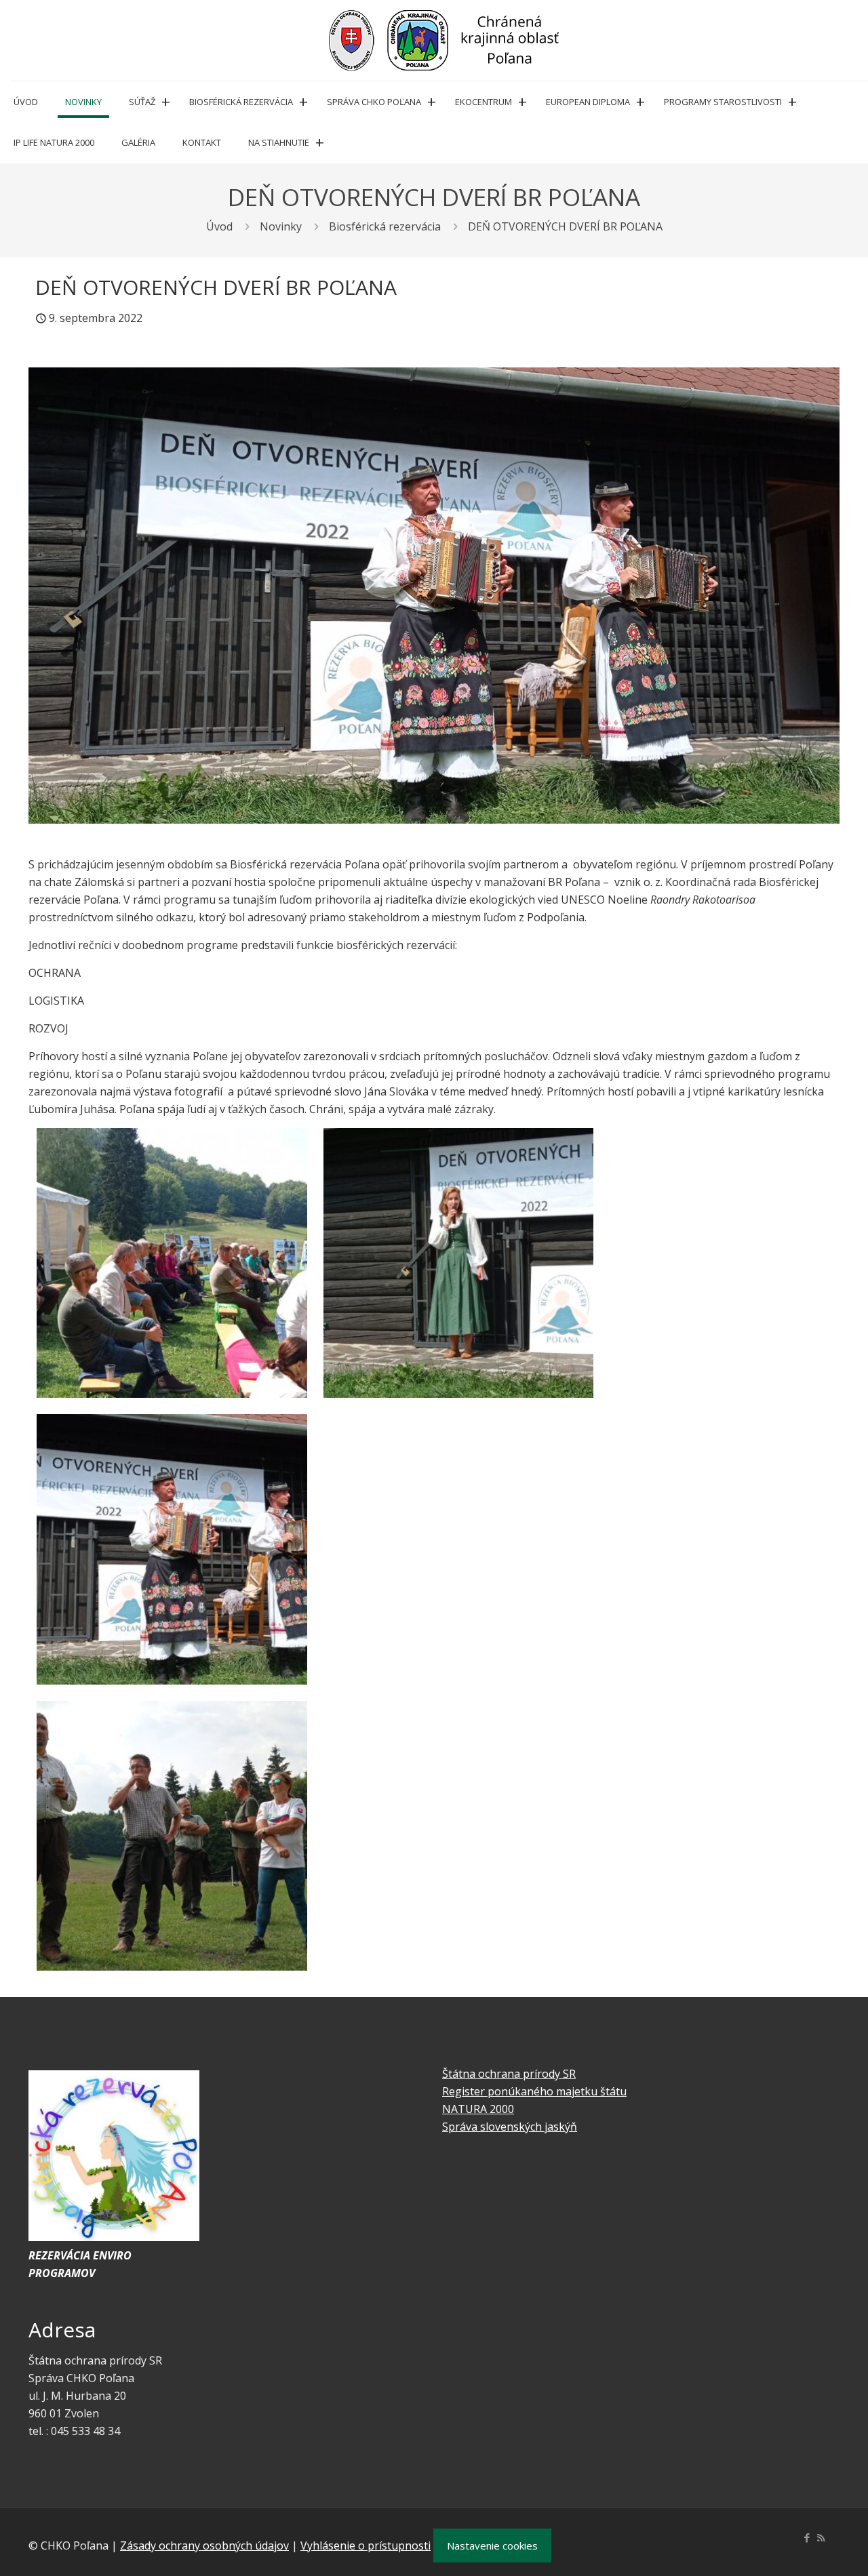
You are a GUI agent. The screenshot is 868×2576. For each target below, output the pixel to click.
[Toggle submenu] (165, 102)
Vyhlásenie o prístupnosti (366, 2545)
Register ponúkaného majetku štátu (534, 2091)
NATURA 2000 (478, 2109)
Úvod (219, 226)
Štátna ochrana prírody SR (509, 2074)
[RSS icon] (821, 2537)
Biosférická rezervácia (385, 226)
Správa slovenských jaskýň (510, 2127)
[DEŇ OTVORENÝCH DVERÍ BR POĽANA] (434, 596)
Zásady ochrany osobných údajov (204, 2545)
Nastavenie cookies (492, 2545)
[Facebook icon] (807, 2537)
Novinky (281, 226)
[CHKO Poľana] (444, 40)
